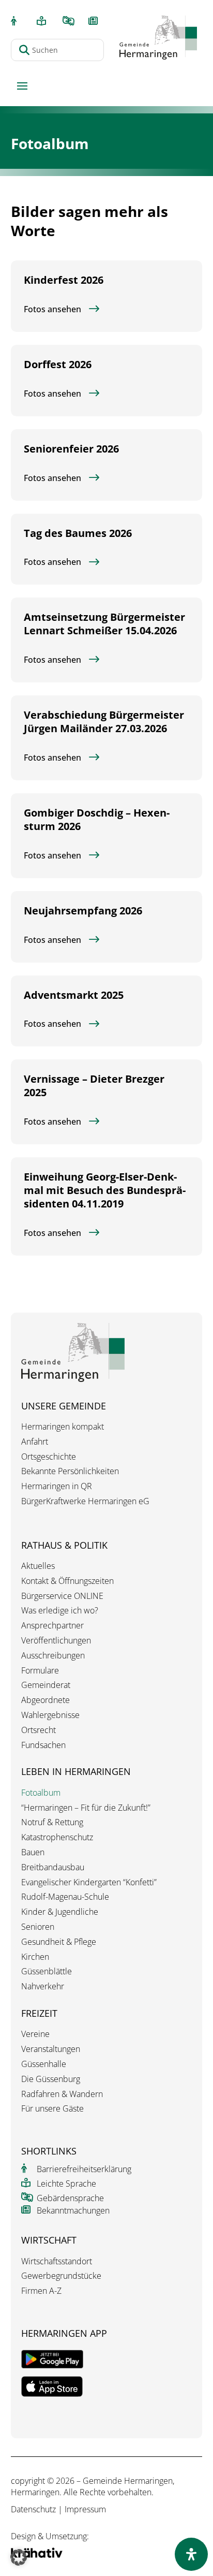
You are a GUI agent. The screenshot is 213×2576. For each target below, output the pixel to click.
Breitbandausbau (53, 1867)
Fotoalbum (41, 1793)
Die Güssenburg (51, 2079)
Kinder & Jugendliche (60, 1912)
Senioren (38, 1927)
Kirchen (35, 1957)
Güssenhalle (44, 2064)
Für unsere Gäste (52, 2109)
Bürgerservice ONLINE (62, 1596)
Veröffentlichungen (56, 1641)
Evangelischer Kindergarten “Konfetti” (89, 1882)
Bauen (33, 1852)
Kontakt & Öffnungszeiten (67, 1581)
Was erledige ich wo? (60, 1611)
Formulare (40, 1671)
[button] (19, 2557)
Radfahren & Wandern (62, 2094)
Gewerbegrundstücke (61, 2276)
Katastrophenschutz (57, 1837)
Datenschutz (33, 2509)
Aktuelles (38, 1566)
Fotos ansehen (52, 309)
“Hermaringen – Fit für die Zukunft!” (86, 1808)
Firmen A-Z (41, 2291)
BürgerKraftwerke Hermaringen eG (85, 1501)
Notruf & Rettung (52, 1822)
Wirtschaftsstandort (57, 2261)
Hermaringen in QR (57, 1486)
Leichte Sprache (66, 2184)
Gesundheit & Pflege (59, 1942)
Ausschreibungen (53, 1656)
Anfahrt (35, 1442)
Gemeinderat (46, 1685)
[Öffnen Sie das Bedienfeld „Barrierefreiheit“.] (191, 2554)
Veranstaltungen (51, 2049)
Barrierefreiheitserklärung (84, 2169)
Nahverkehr (43, 1986)
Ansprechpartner (52, 1626)
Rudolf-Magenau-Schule (65, 1897)
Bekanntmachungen (73, 2210)
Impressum (85, 2509)
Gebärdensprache (70, 2198)
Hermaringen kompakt (63, 1427)
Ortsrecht (39, 1730)
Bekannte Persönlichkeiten (70, 1471)
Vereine (35, 2034)
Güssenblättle (47, 1971)
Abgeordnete (45, 1700)
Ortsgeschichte (49, 1457)
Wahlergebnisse (50, 1715)
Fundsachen (43, 1745)
